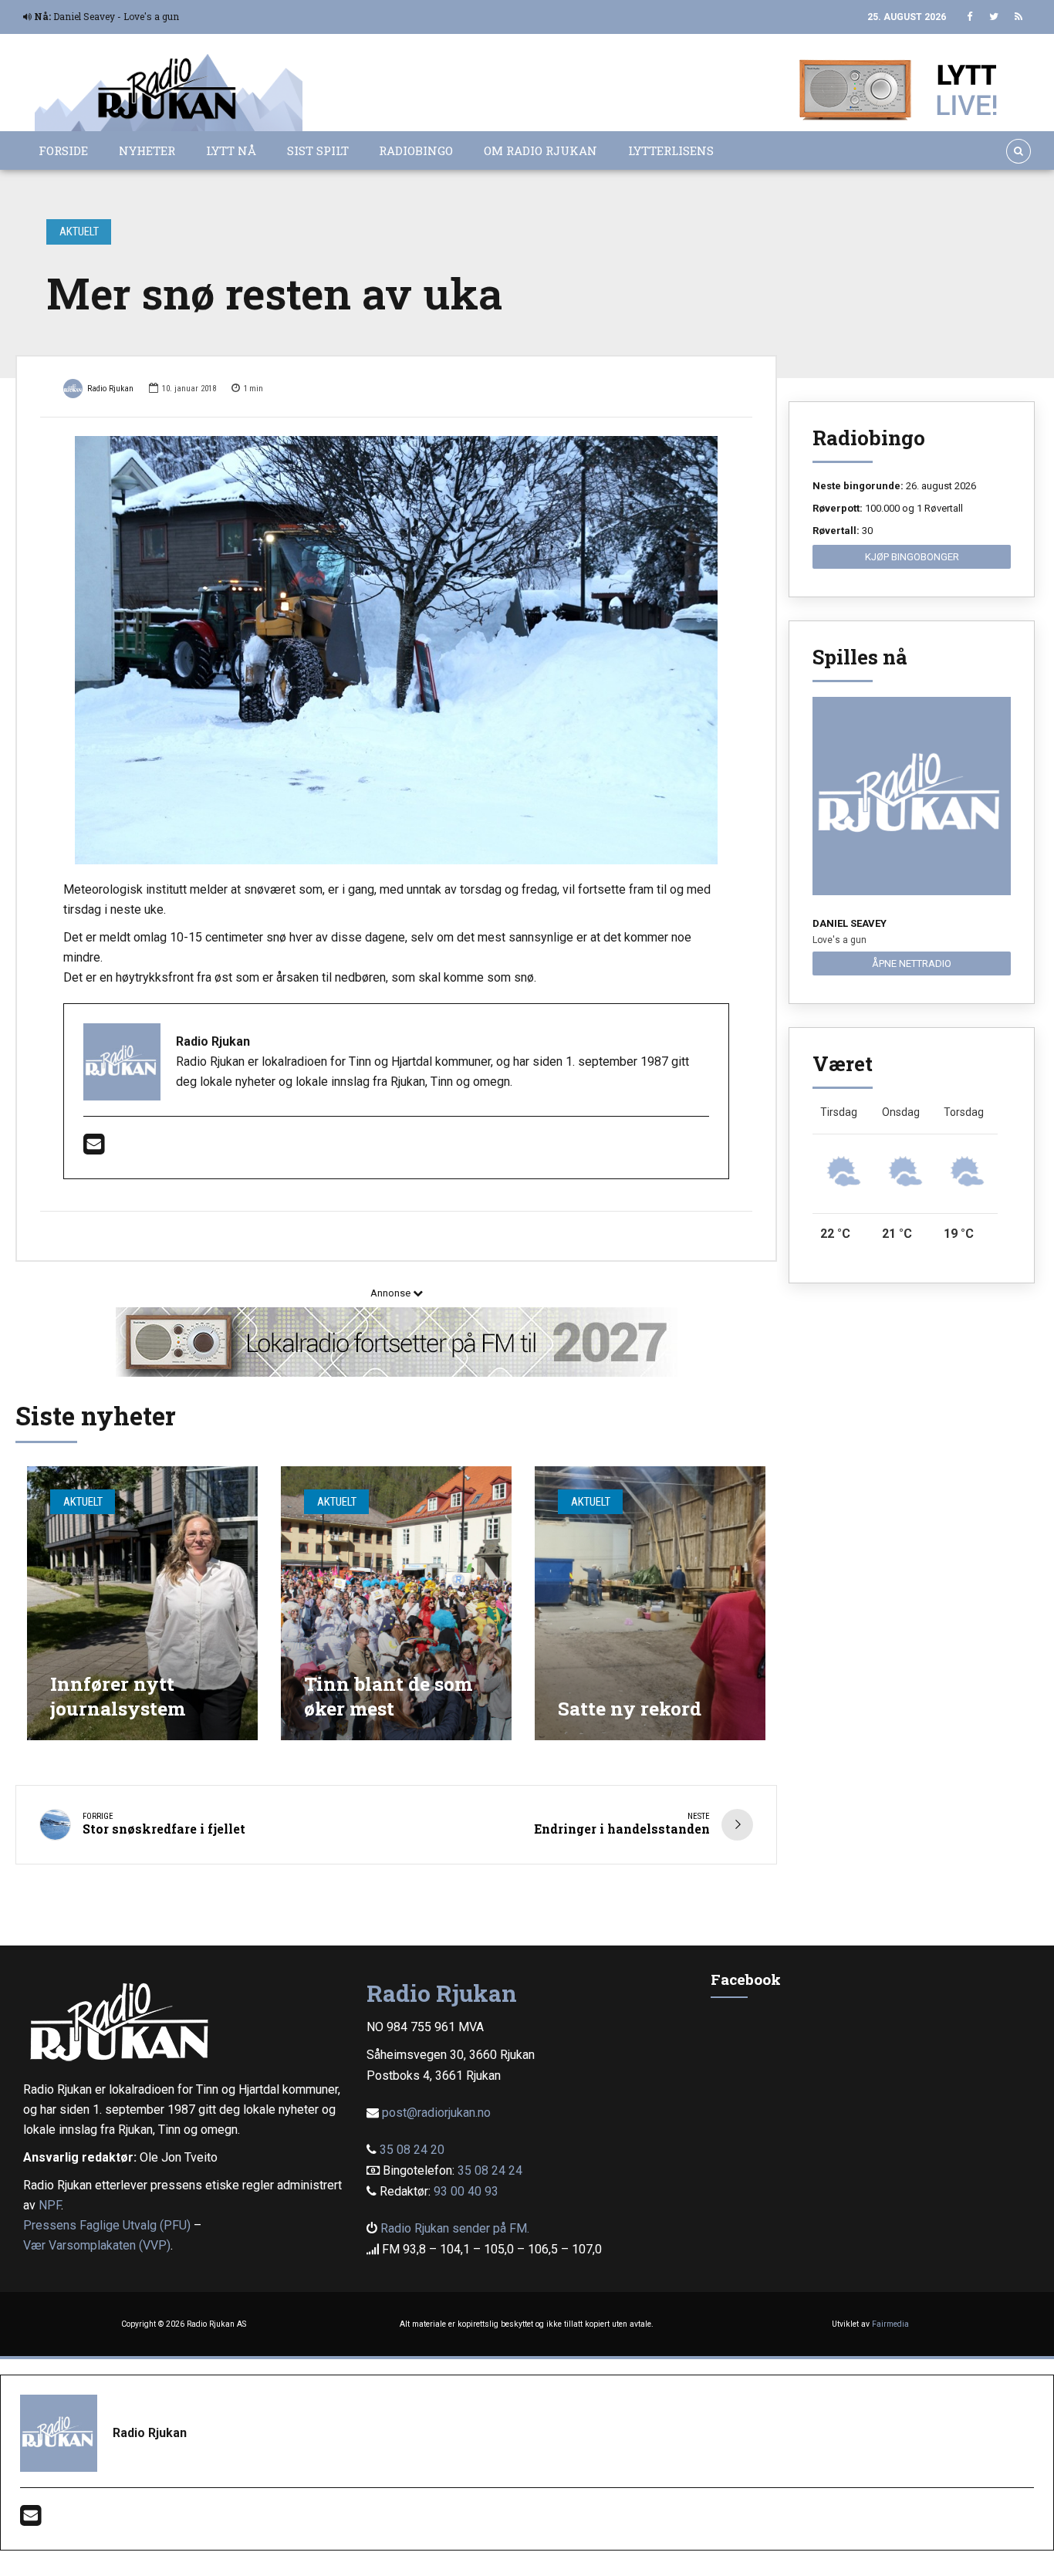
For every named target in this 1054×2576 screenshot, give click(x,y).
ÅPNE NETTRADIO (912, 963)
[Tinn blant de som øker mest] (396, 1603)
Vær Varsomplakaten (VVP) (97, 2245)
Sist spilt (318, 150)
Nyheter (147, 150)
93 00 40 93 (466, 2191)
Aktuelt (79, 232)
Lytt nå (231, 150)
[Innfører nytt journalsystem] (142, 1603)
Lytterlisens (671, 150)
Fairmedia (890, 2324)
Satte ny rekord (630, 1708)
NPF (50, 2205)
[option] (396, 651)
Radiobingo (416, 150)
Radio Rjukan (110, 389)
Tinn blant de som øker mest (388, 1696)
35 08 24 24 (490, 2170)
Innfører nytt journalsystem (118, 1696)
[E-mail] (94, 1149)
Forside (63, 150)
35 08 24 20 (412, 2150)
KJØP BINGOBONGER (912, 557)
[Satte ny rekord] (650, 1603)
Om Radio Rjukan (541, 150)
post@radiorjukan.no (436, 2113)
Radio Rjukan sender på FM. (455, 2228)
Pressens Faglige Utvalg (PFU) (107, 2225)
